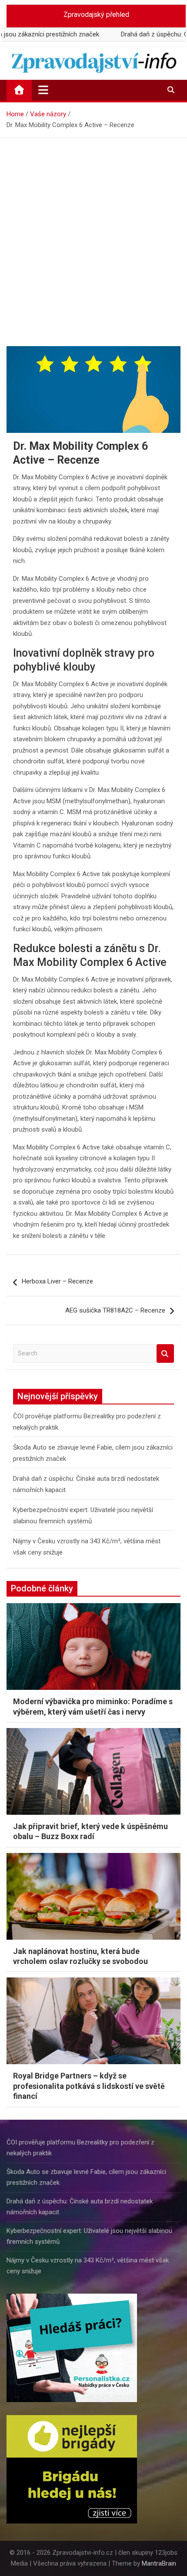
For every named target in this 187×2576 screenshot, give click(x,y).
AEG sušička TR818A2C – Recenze (115, 1310)
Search (165, 1353)
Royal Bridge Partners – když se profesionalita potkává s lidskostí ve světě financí (89, 2086)
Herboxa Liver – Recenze (57, 1281)
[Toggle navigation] (43, 90)
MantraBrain (159, 2563)
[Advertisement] (93, 236)
